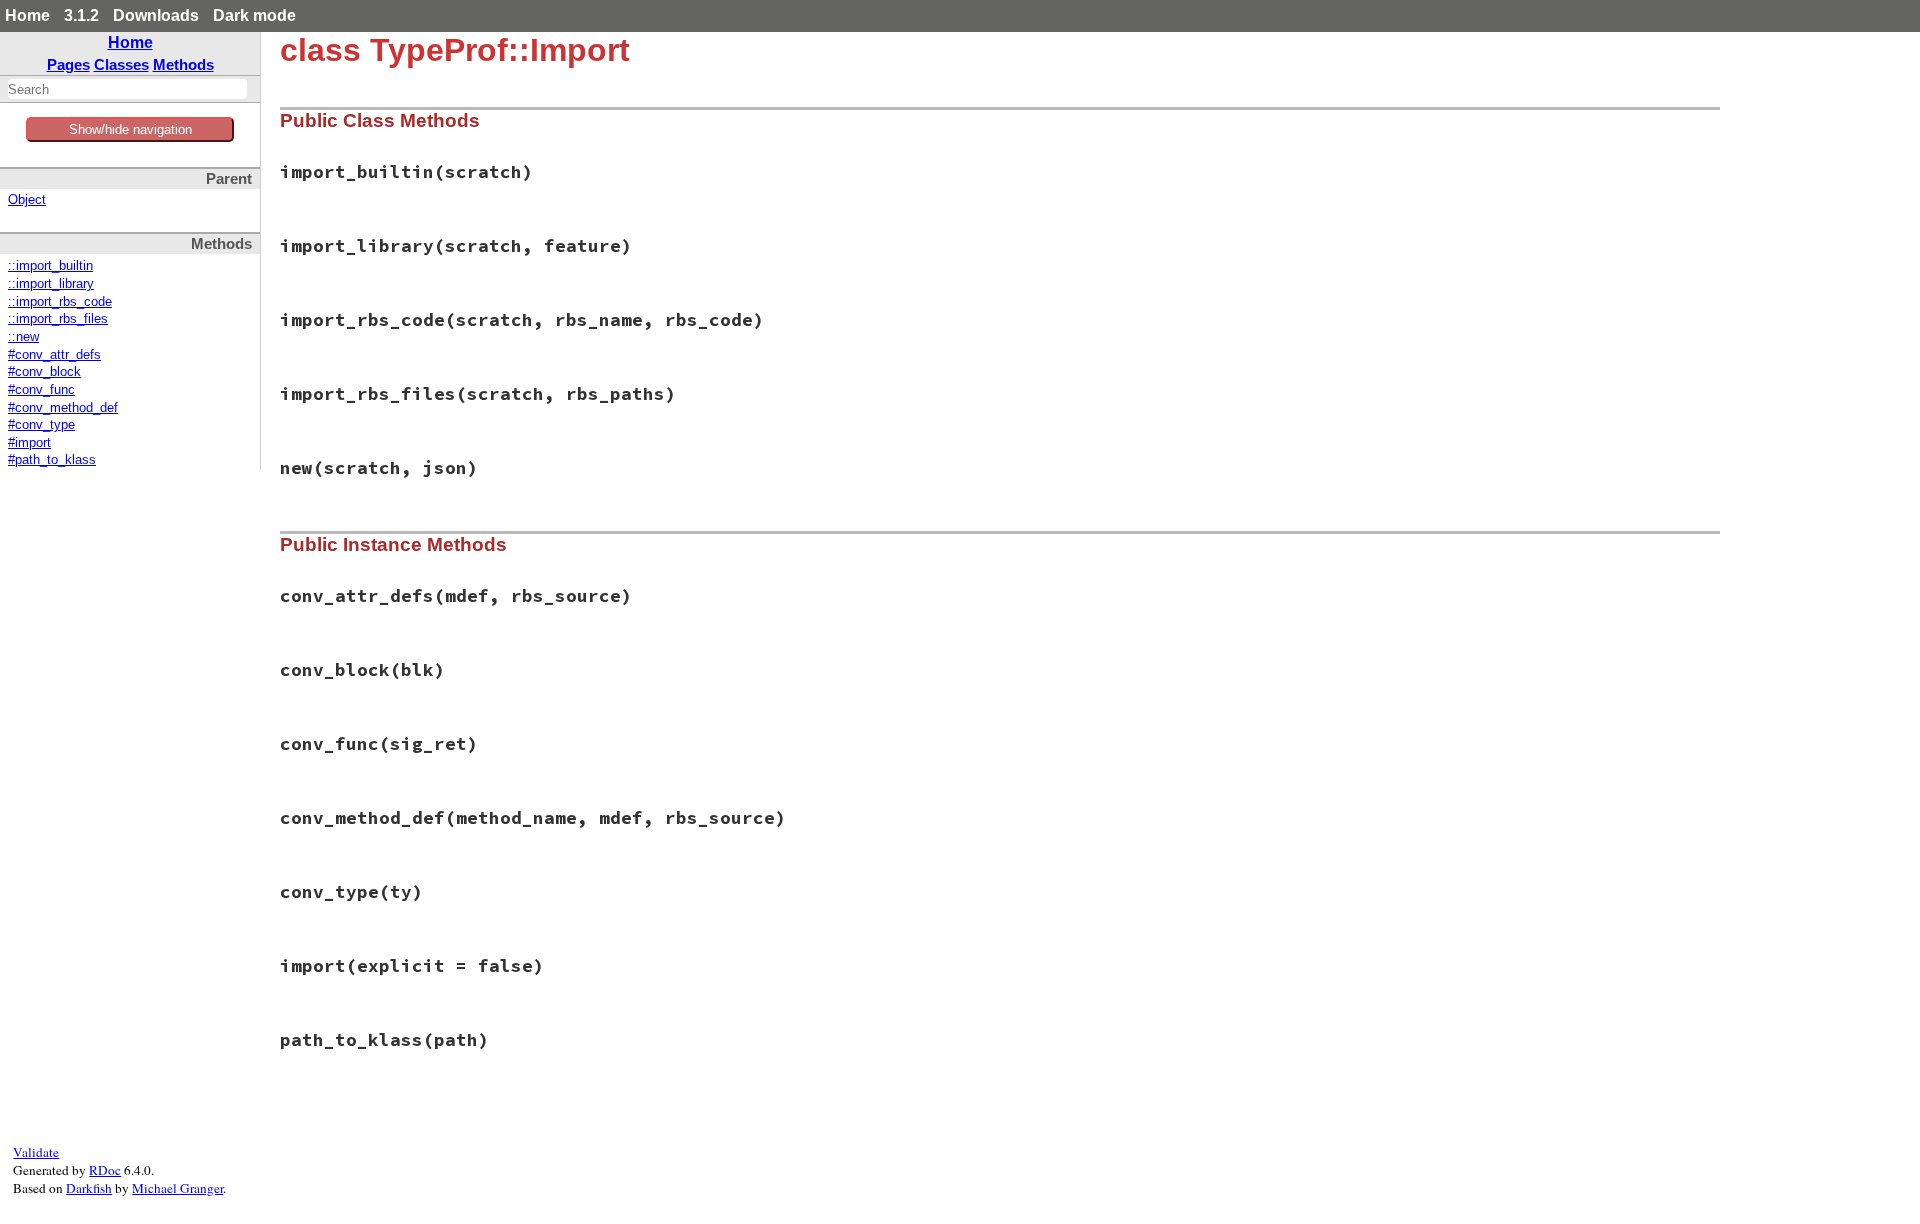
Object (27, 200)
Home (27, 15)
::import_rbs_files (58, 319)
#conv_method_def (63, 408)
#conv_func (41, 390)
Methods (183, 64)
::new (23, 337)
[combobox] (127, 89)
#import (29, 443)
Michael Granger (177, 1188)
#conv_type (41, 425)
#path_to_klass (52, 460)
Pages (68, 64)
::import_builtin (50, 266)
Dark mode (254, 15)
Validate (36, 1152)
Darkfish (89, 1188)
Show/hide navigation (130, 129)
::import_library (51, 284)
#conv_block (44, 372)
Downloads (156, 15)
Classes (121, 64)
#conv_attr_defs (54, 355)
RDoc (105, 1170)
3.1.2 (81, 15)
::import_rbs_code (60, 302)
